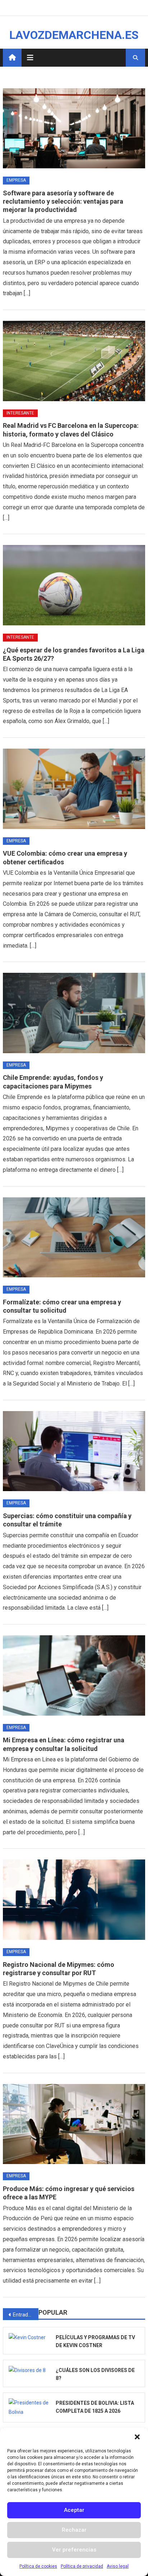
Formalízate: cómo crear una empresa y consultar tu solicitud (62, 1306)
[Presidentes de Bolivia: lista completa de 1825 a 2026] (29, 2407)
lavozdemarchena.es (74, 35)
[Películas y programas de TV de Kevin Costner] (29, 2337)
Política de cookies (38, 2566)
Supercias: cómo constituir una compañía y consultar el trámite (67, 1520)
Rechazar (74, 2530)
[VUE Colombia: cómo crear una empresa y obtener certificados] (74, 789)
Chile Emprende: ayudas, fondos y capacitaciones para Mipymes (53, 1082)
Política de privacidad (82, 2566)
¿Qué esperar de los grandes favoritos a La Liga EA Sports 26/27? (74, 654)
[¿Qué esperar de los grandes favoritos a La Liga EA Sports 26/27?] (74, 585)
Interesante (20, 413)
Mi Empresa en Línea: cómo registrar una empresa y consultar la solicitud (64, 1744)
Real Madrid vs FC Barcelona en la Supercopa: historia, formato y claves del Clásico (71, 430)
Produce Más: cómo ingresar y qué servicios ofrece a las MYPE (69, 2193)
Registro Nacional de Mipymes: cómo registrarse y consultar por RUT (59, 1969)
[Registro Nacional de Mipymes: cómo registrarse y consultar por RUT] (74, 1899)
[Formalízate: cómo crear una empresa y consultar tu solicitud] (74, 1237)
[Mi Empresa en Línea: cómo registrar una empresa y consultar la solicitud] (74, 1675)
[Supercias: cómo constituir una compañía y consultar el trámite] (74, 1451)
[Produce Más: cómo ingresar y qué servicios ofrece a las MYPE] (74, 2124)
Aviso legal (118, 2566)
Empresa (16, 180)
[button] (137, 2437)
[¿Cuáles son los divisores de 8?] (29, 2370)
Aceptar (74, 2510)
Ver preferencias (74, 2550)
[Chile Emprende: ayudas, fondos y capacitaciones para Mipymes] (74, 1013)
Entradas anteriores (26, 2315)
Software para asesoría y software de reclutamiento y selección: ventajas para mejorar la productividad (63, 201)
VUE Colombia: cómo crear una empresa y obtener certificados (65, 857)
